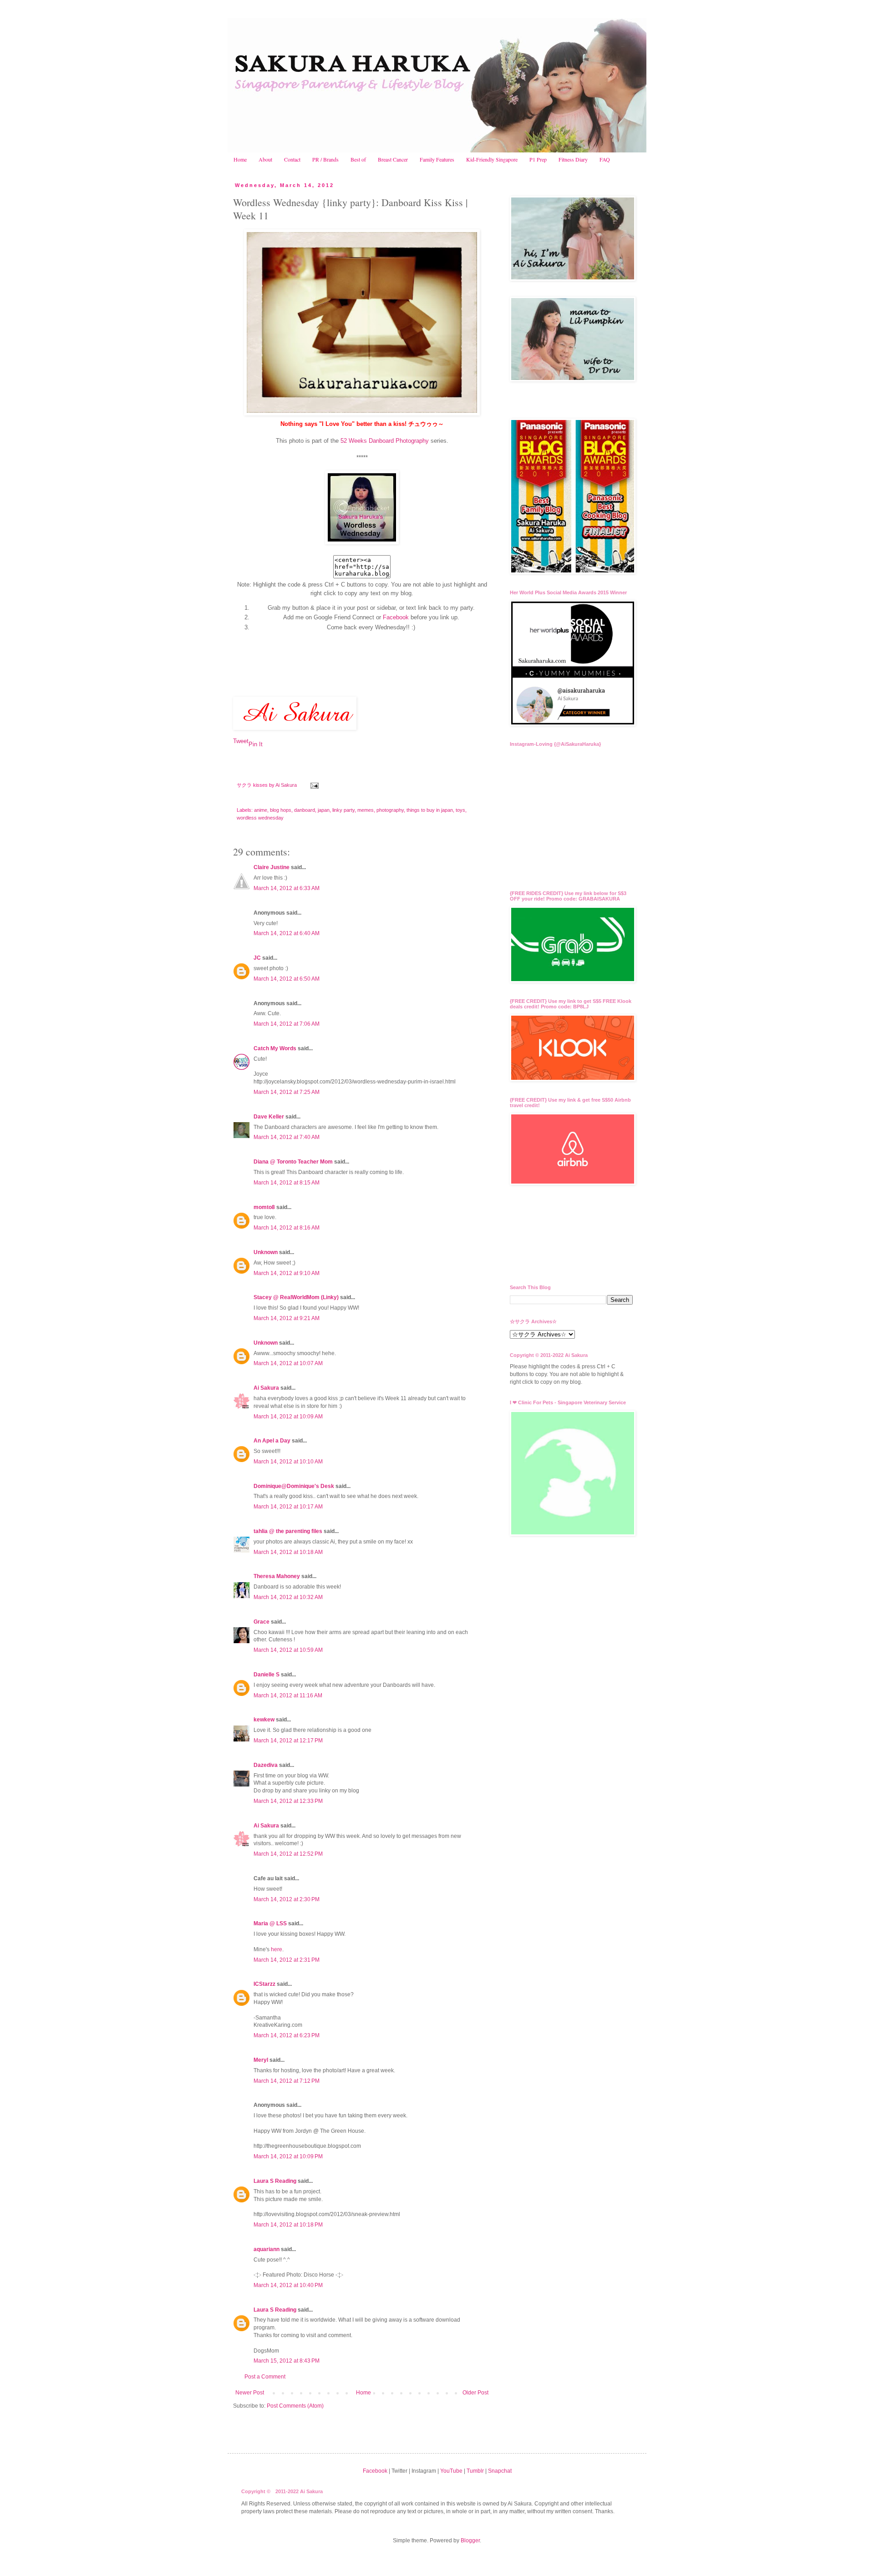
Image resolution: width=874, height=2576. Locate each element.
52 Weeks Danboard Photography (385, 441)
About (265, 159)
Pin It (256, 744)
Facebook (396, 617)
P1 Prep (538, 159)
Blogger (470, 2541)
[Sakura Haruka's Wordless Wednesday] (362, 542)
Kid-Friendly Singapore (492, 159)
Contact (292, 159)
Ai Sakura (287, 785)
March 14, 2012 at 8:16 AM (287, 1228)
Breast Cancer (393, 159)
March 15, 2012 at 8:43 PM (287, 2361)
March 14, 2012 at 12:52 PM (288, 1854)
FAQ (605, 159)
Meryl (261, 2060)
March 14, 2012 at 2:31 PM (287, 1960)
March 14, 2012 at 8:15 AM (287, 1183)
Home (240, 159)
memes (366, 810)
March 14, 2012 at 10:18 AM (288, 1552)
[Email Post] (314, 785)
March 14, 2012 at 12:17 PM (288, 1741)
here (277, 1949)
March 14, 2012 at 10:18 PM (288, 2225)
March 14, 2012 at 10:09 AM (288, 1417)
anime (261, 810)
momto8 (264, 1207)
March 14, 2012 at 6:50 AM (287, 979)
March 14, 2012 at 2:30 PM (287, 1899)
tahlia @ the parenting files (288, 1531)
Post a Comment (265, 2377)
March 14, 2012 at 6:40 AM (287, 933)
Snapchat (500, 2471)
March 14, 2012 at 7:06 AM (287, 1024)
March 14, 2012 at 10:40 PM (288, 2285)
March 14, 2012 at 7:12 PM (287, 2081)
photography (390, 810)
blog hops (281, 810)
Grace (262, 1622)
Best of (358, 159)
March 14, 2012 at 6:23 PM (287, 2035)
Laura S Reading (275, 2181)
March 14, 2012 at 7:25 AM (287, 1092)
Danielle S (267, 1675)
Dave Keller (269, 1117)
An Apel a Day (272, 1441)
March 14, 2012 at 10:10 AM (288, 1462)
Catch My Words (275, 1048)
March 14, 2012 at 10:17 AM (288, 1507)
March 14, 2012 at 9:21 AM (287, 1318)
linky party (343, 810)
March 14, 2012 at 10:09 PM (288, 2156)
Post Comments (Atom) (295, 2406)
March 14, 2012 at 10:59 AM (288, 1650)
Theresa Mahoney (277, 1576)
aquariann (267, 2249)
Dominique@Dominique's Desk (294, 1486)
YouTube (451, 2471)
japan (324, 810)
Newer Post (250, 2393)
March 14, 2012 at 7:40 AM (287, 1137)
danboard (305, 810)
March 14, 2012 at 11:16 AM (288, 1695)
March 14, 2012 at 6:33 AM (287, 888)
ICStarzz (264, 1984)
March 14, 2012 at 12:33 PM (288, 1801)
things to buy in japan (430, 810)
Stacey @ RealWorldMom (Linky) (296, 1297)
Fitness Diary (573, 159)
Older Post (475, 2393)
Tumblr (475, 2471)
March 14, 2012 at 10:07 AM (288, 1363)
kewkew (264, 1720)
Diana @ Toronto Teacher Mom (293, 1162)
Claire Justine (272, 867)
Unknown (266, 1252)
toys (460, 810)
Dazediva (266, 1765)
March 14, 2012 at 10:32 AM (288, 1597)
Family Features (437, 159)
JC (257, 958)
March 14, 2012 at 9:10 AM (287, 1273)
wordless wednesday (260, 818)
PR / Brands (325, 159)
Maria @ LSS (270, 1923)
